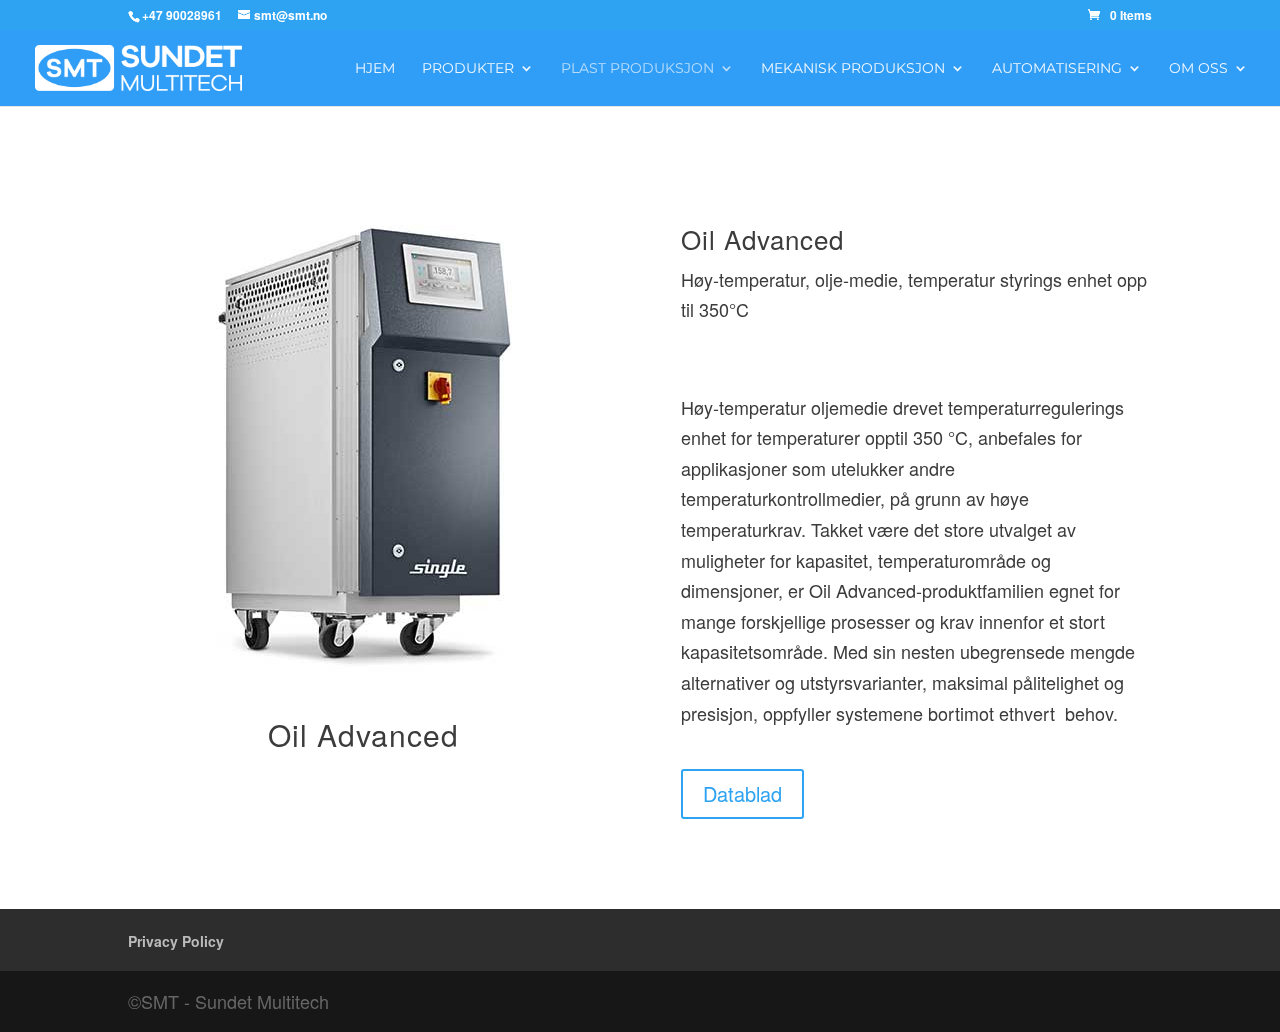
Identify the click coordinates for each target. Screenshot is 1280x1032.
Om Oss (1198, 69)
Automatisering (1057, 69)
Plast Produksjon (637, 69)
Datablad (742, 793)
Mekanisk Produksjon (853, 69)
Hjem (375, 69)
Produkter (468, 69)
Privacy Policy (176, 941)
